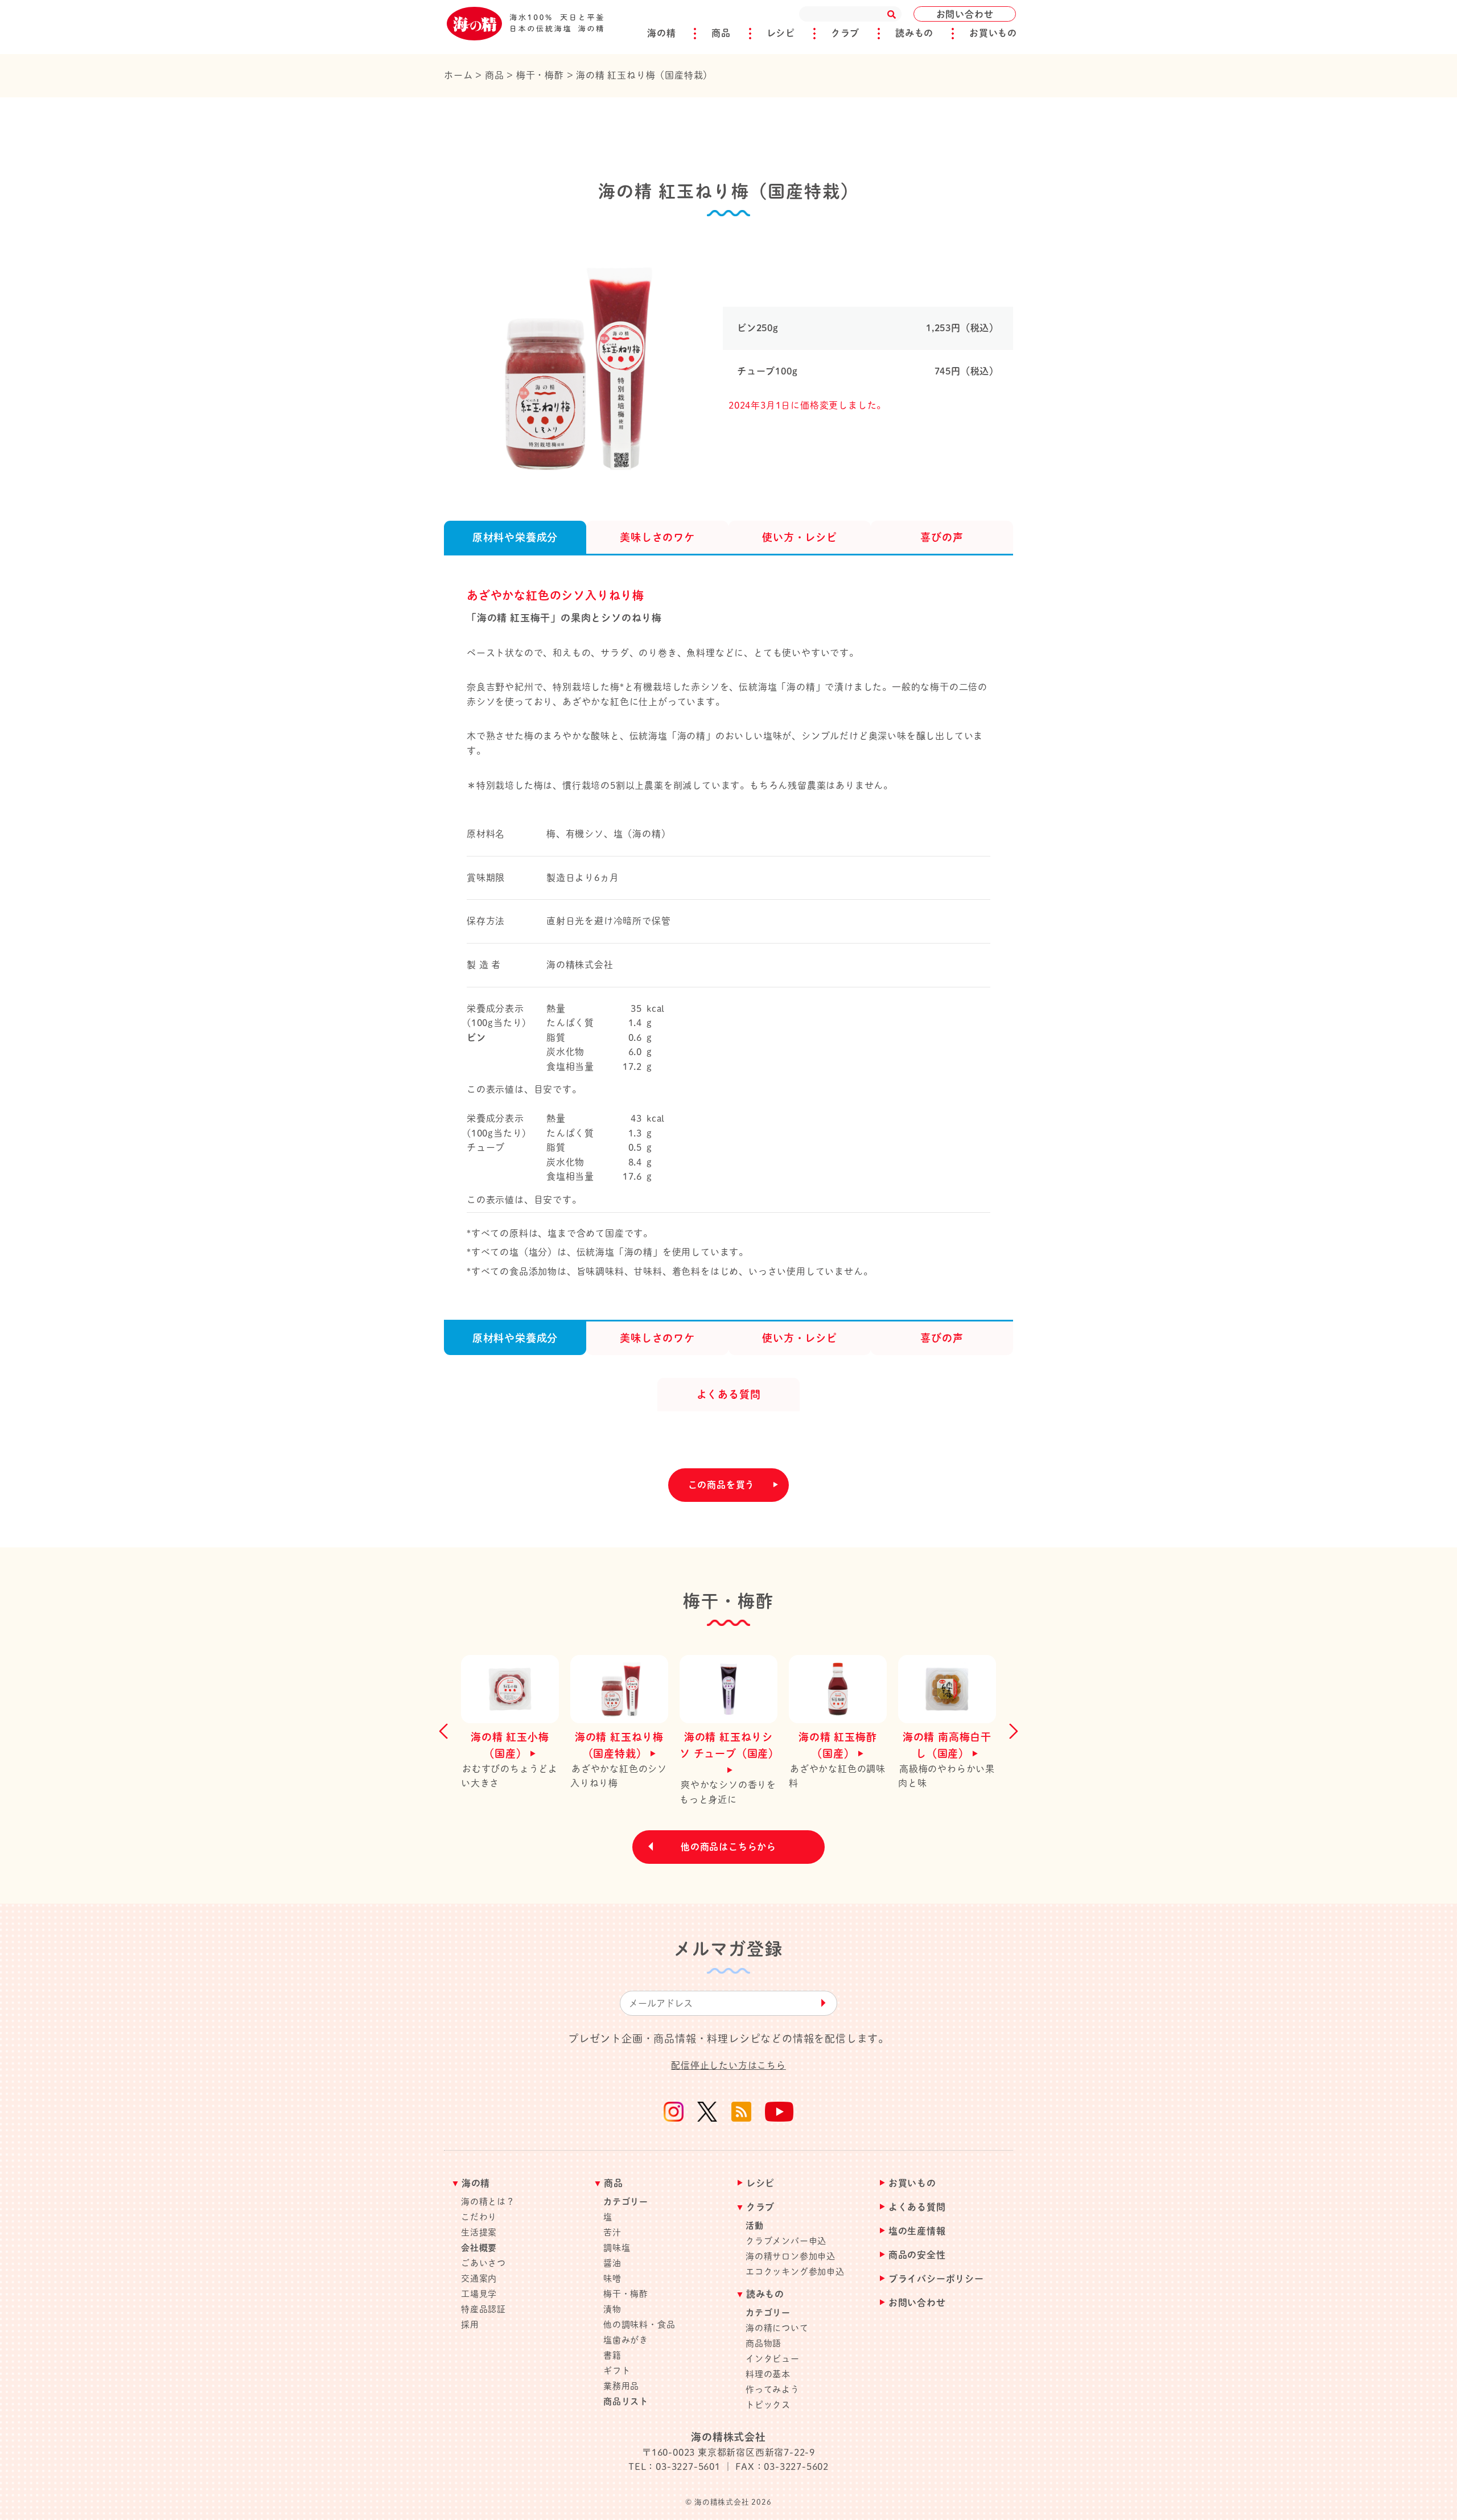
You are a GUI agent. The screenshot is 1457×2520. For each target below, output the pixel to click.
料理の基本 (768, 2374)
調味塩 (617, 2248)
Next (1010, 1731)
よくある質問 (917, 2207)
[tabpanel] (572, 363)
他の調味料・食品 (639, 2325)
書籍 (612, 2355)
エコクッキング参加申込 (795, 2272)
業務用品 (621, 2386)
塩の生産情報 (917, 2231)
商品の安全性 (917, 2255)
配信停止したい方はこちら (728, 2065)
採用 (470, 2325)
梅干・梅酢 (626, 2294)
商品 (721, 33)
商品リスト (626, 2401)
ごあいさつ (483, 2263)
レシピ (781, 33)
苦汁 (612, 2232)
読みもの (914, 33)
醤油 (612, 2263)
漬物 (612, 2309)
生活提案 (479, 2232)
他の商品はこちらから (728, 1847)
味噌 (612, 2278)
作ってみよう (773, 2389)
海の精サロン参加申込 (791, 2256)
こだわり (479, 2217)
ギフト (617, 2371)
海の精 (661, 33)
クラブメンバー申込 (786, 2241)
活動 (755, 2225)
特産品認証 (483, 2309)
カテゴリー (626, 2202)
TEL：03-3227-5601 (674, 2467)
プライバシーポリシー (936, 2279)
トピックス (768, 2405)
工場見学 (479, 2294)
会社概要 (479, 2248)
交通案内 (479, 2278)
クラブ (845, 33)
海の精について (777, 2328)
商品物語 (764, 2343)
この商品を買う (722, 1485)
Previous (447, 1731)
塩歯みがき (626, 2340)
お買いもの (993, 33)
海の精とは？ (488, 2202)
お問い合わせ (965, 14)
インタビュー (773, 2359)
